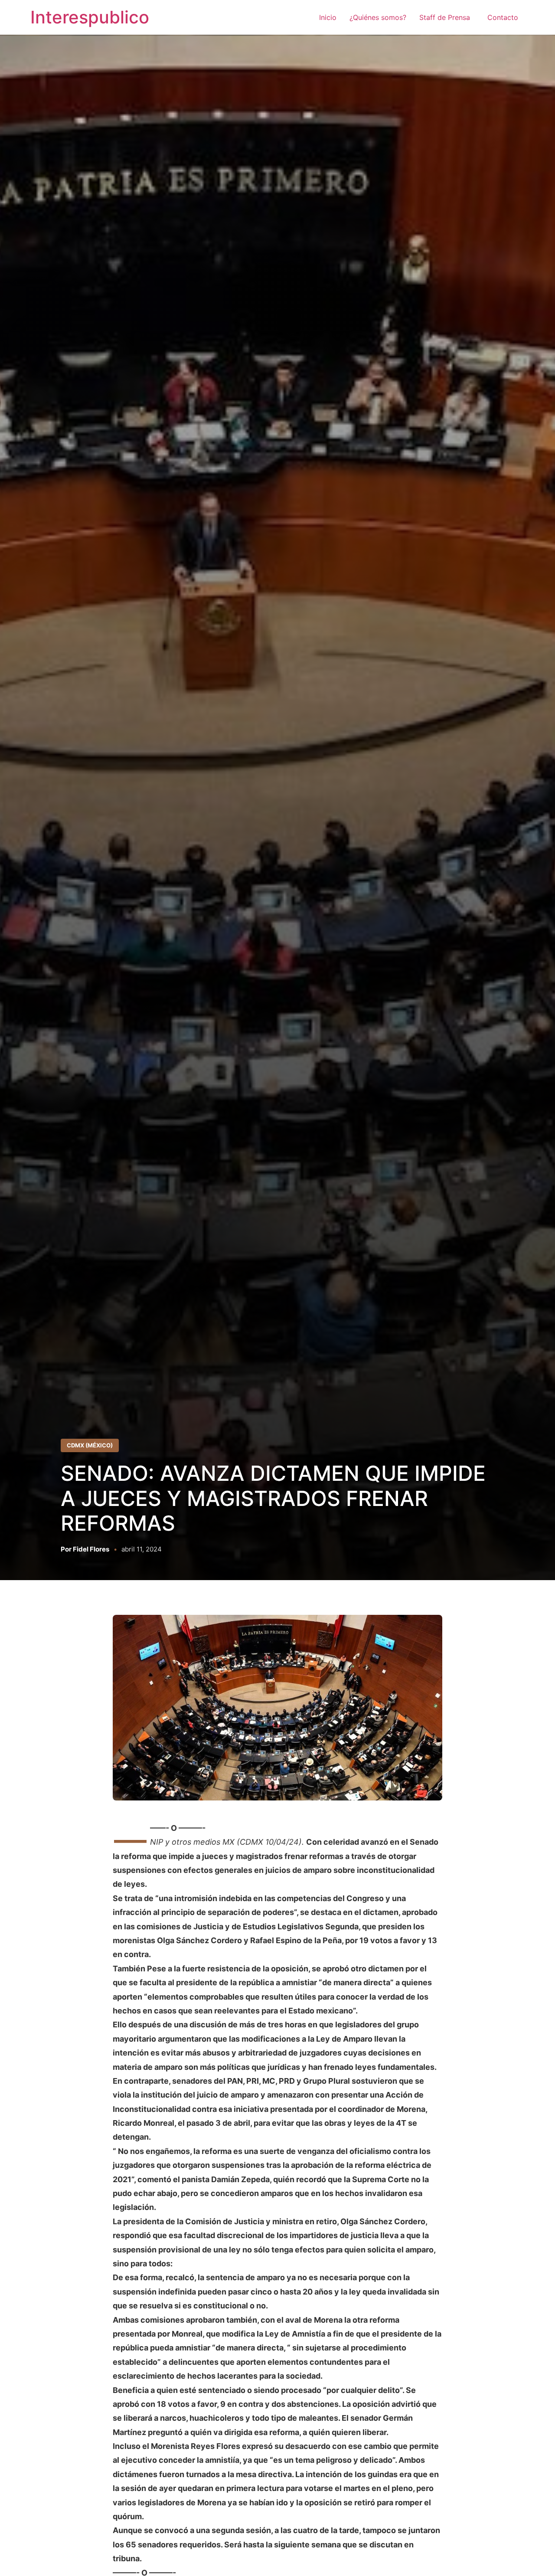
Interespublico (90, 17)
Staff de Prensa (447, 17)
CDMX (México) (90, 1445)
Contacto (503, 17)
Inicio (328, 17)
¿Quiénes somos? (378, 17)
